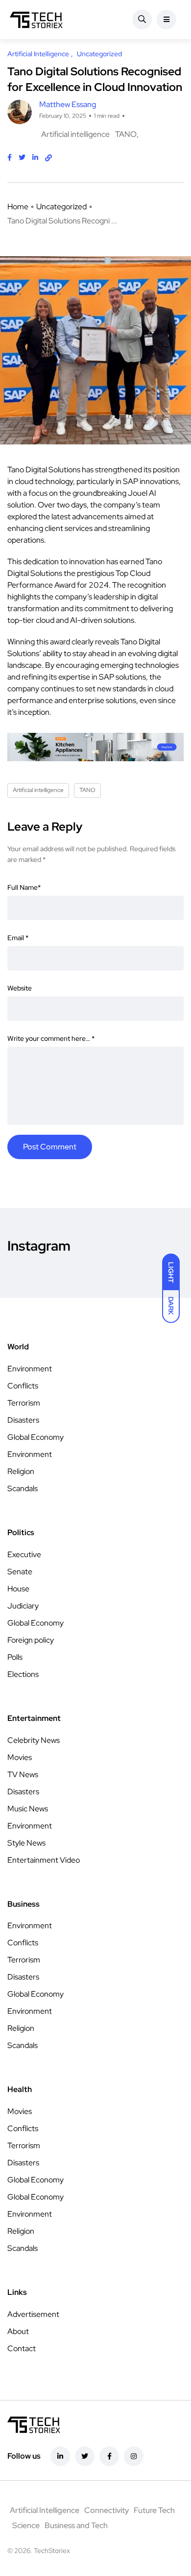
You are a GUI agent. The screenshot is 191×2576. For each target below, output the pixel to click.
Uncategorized (61, 207)
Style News (26, 1843)
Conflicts (23, 1386)
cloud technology (44, 481)
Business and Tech (76, 2525)
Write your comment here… (51, 1038)
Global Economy (36, 1437)
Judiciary (23, 1606)
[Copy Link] (48, 158)
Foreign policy (31, 1640)
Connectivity (107, 2510)
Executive (24, 1554)
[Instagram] (134, 2456)
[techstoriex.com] (36, 20)
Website (20, 988)
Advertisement (33, 2314)
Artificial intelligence (75, 134)
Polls (15, 1657)
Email (18, 938)
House (18, 1589)
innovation (87, 561)
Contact (22, 2348)
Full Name (24, 887)
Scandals (23, 1488)
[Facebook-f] (109, 2456)
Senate (20, 1572)
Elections (23, 1674)
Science (26, 2525)
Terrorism (24, 1403)
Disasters (23, 1420)
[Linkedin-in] (60, 2456)
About (18, 2331)
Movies (20, 1757)
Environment (30, 1369)
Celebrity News (34, 1740)
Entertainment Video (44, 1860)
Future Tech (154, 2510)
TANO (126, 134)
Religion (21, 1471)
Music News (28, 1809)
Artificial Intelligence (45, 2510)
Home (18, 207)
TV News (23, 1774)
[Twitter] (85, 2456)
